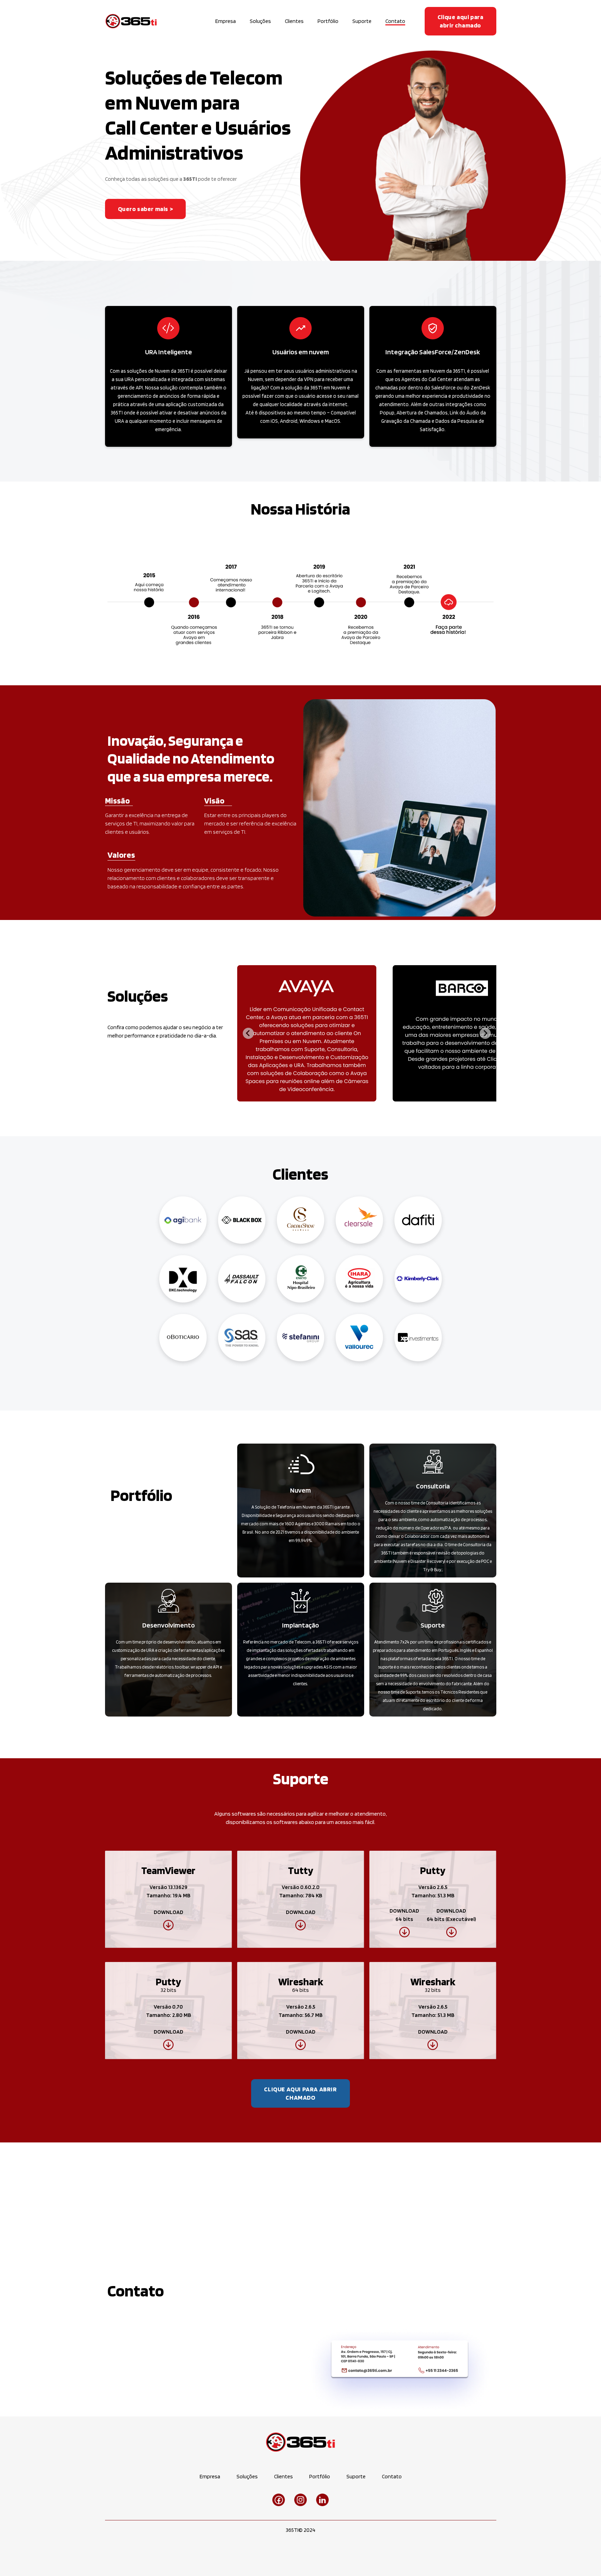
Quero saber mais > (146, 209)
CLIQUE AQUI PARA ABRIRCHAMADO (300, 2093)
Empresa (226, 21)
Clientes (294, 21)
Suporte (362, 21)
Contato (395, 21)
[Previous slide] (248, 1033)
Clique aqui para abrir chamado (460, 21)
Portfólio (328, 21)
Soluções (260, 21)
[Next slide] (485, 1033)
